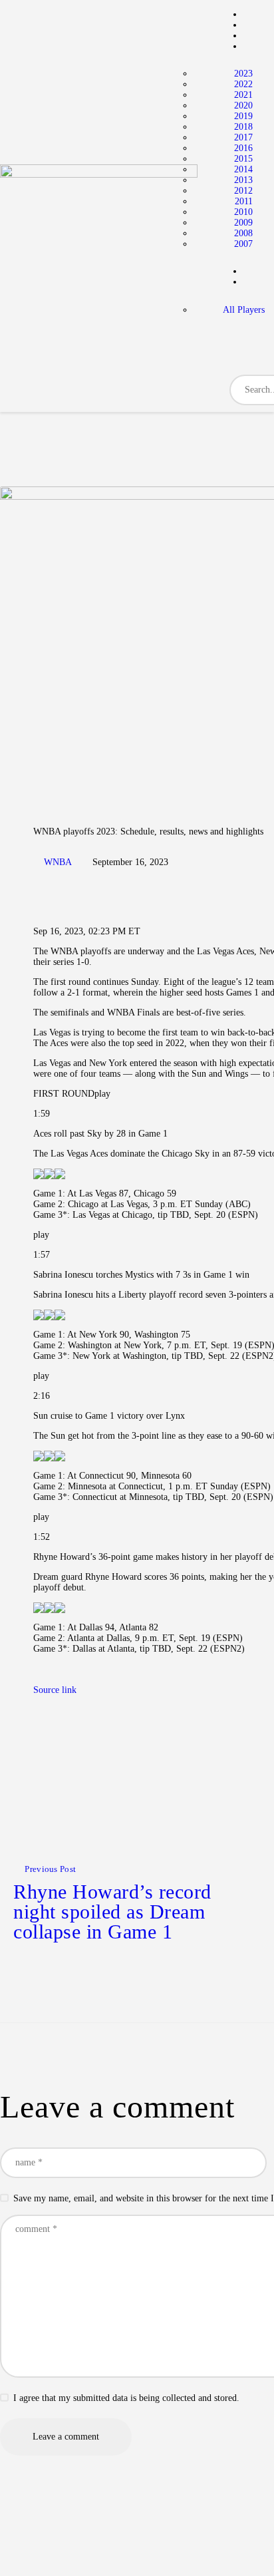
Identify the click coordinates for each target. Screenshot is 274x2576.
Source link (55, 1690)
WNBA (58, 862)
